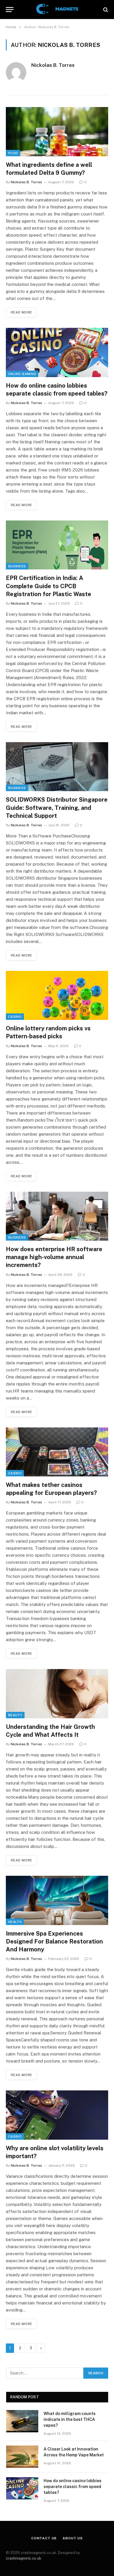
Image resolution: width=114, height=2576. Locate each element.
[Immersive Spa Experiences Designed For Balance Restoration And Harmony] (57, 1900)
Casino (15, 1017)
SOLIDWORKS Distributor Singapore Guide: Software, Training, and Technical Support (57, 808)
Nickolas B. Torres (53, 65)
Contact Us (44, 2538)
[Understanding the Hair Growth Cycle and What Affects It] (57, 1694)
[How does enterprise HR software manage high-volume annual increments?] (57, 1216)
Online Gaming (22, 374)
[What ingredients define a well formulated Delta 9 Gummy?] (57, 132)
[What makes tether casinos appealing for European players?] (57, 1452)
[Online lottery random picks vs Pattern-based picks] (57, 995)
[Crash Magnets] (57, 10)
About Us (73, 2538)
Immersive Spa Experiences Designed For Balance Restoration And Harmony (54, 1941)
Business (17, 566)
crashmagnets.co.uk (24, 2558)
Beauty (15, 1715)
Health (15, 1922)
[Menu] (10, 10)
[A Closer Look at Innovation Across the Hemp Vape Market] (22, 2457)
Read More (21, 312)
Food (13, 153)
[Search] (105, 10)
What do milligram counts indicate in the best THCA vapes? (70, 2419)
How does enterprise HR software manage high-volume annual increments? (54, 1257)
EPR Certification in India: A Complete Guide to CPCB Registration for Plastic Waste (49, 586)
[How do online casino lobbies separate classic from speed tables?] (57, 352)
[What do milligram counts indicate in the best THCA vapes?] (22, 2421)
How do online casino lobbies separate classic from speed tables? (72, 2487)
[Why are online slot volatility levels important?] (57, 2115)
